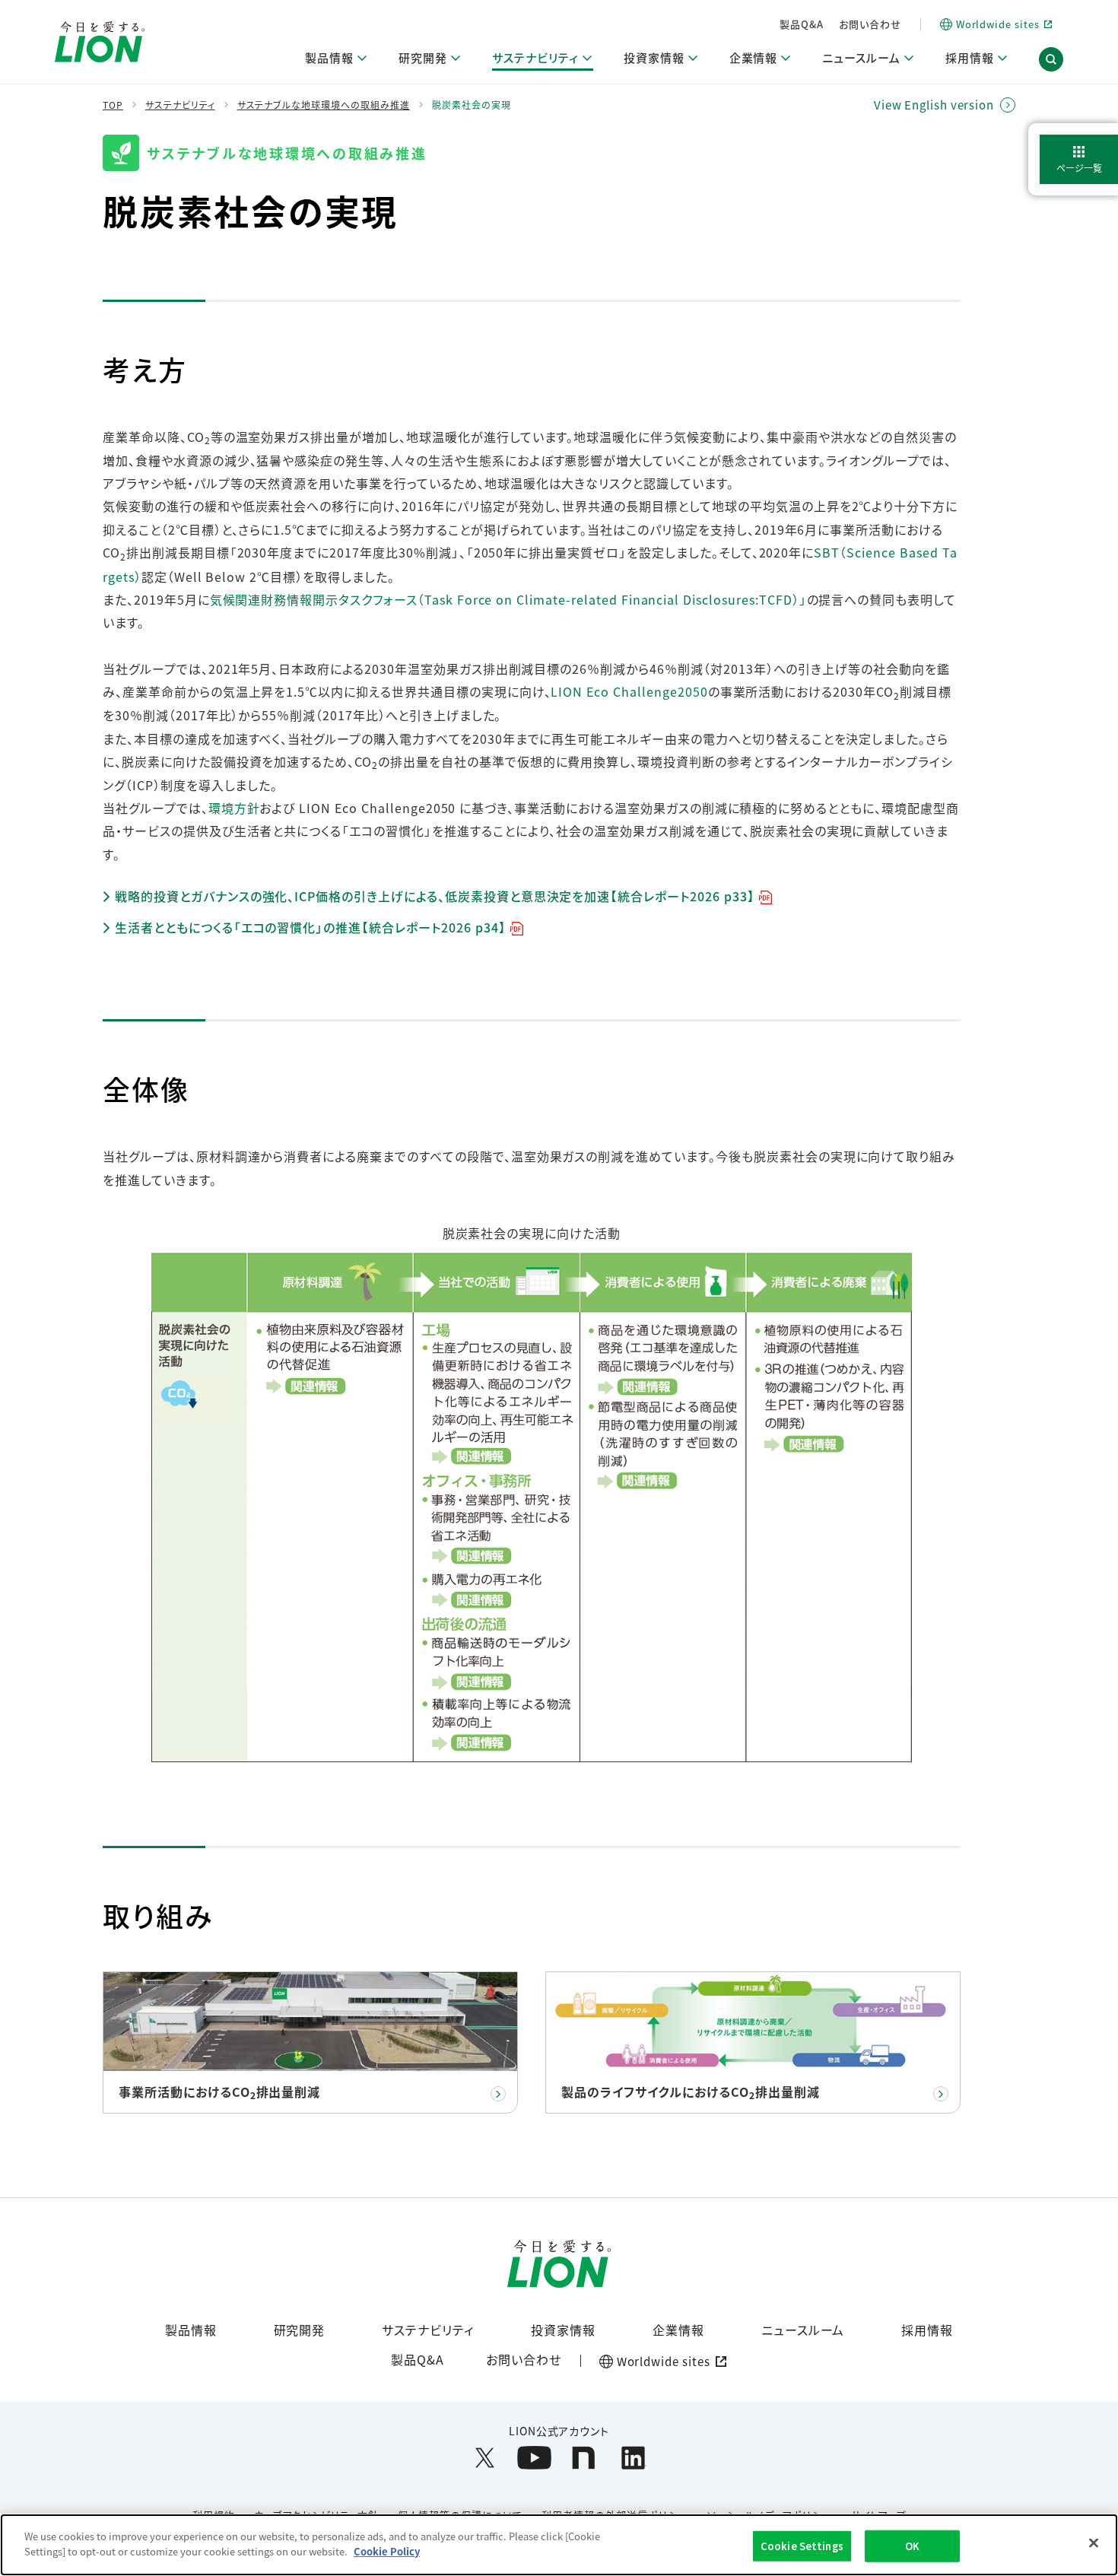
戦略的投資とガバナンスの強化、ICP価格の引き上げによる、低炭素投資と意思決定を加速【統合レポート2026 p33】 (435, 896)
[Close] (1094, 2543)
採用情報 (927, 2330)
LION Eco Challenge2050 (629, 691)
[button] (1051, 59)
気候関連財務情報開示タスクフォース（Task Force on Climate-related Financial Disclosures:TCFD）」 (508, 599)
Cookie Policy (387, 2551)
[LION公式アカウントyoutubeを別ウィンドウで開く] (534, 2458)
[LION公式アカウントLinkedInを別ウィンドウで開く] (633, 2458)
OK (912, 2546)
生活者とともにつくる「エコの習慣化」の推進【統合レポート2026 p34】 (311, 927)
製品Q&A (802, 24)
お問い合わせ (870, 24)
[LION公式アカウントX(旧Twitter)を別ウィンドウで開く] (485, 2458)
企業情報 (678, 2330)
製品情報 (191, 2330)
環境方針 (234, 808)
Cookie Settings (802, 2546)
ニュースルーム (803, 2330)
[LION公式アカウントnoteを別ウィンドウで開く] (584, 2458)
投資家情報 (563, 2330)
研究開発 (300, 2330)
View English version (934, 105)
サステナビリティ (428, 2330)
